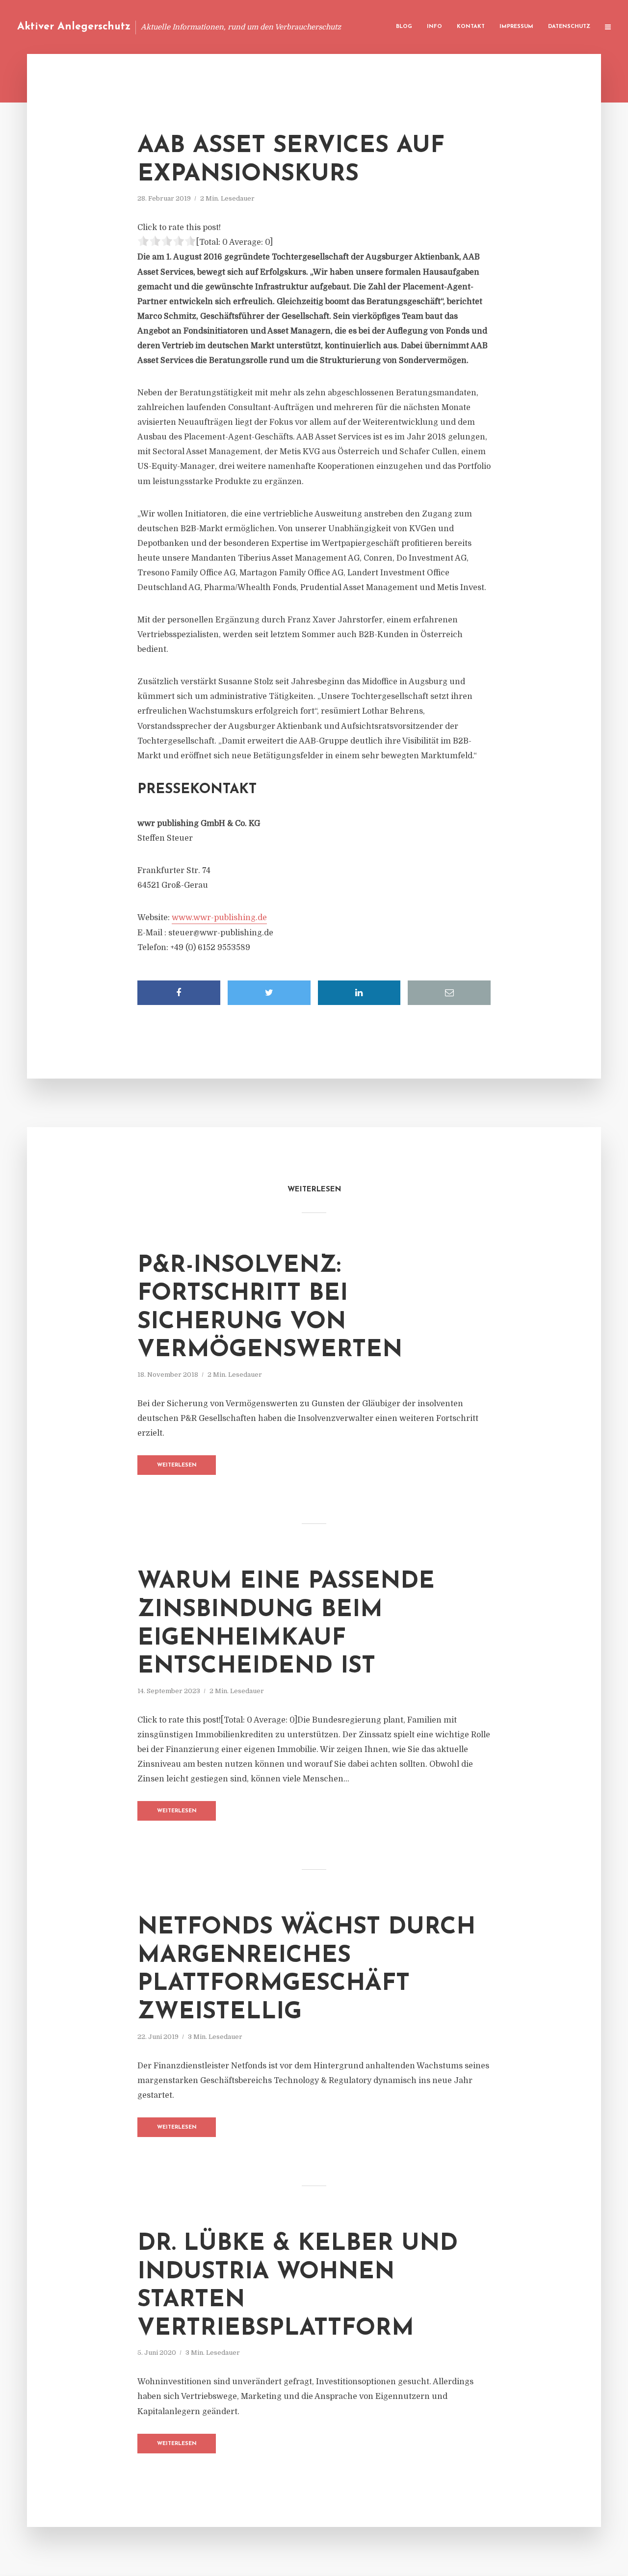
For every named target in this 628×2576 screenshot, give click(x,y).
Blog (404, 27)
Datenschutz (569, 27)
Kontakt (471, 27)
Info (434, 27)
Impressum (516, 27)
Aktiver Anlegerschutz (74, 27)
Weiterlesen (177, 1465)
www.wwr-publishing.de (219, 918)
